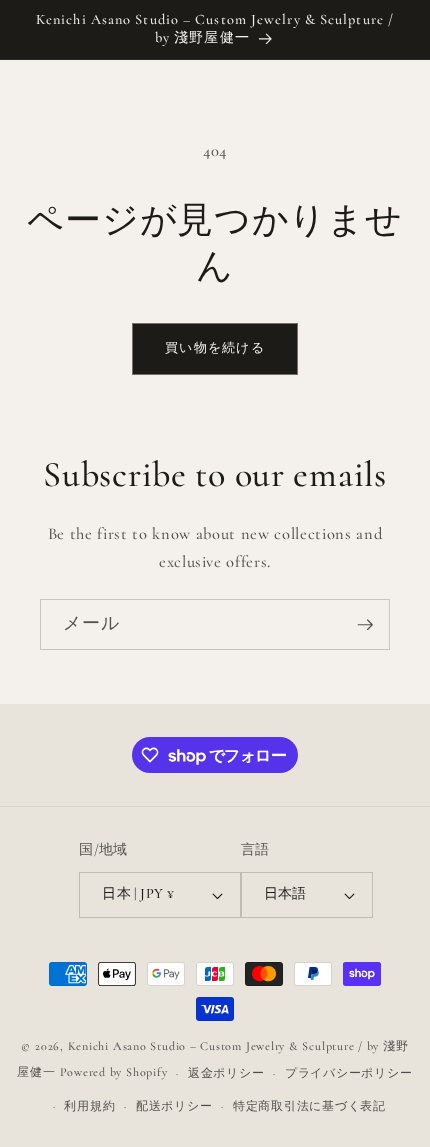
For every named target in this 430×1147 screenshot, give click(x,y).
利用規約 (89, 1106)
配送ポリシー (174, 1106)
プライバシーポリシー (349, 1073)
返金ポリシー (226, 1073)
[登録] (365, 625)
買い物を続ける (215, 348)
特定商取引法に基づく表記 (309, 1106)
